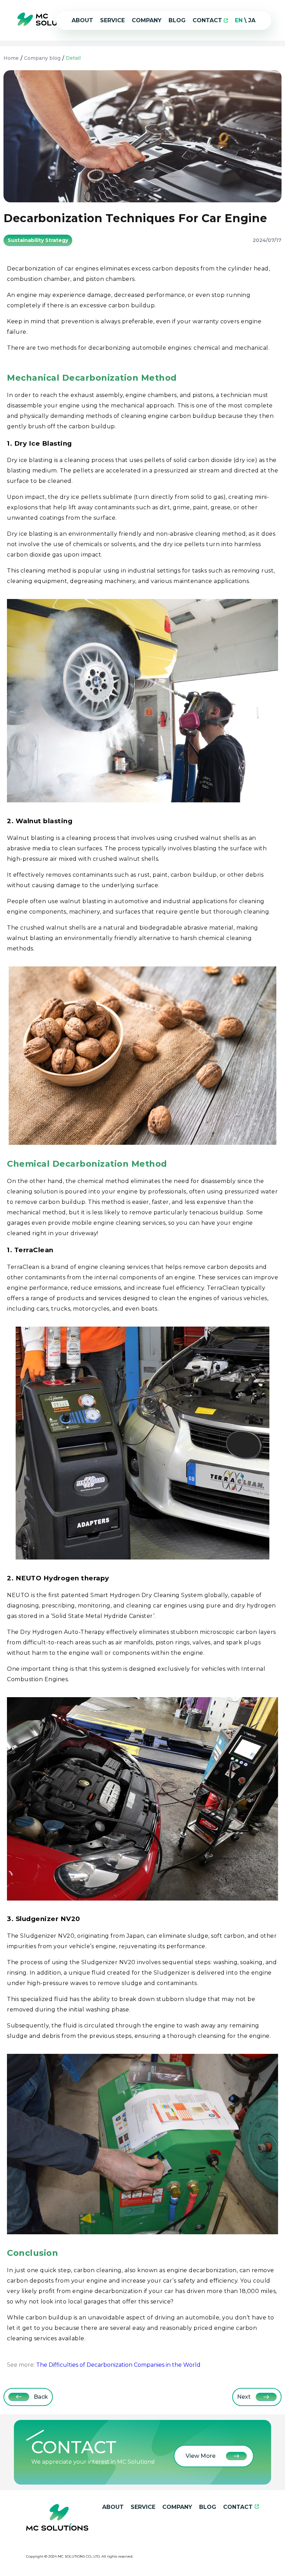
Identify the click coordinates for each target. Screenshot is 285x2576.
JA (252, 20)
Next (244, 2397)
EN (239, 20)
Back (41, 2397)
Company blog (42, 58)
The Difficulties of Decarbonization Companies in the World (118, 2365)
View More (201, 2456)
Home (11, 58)
